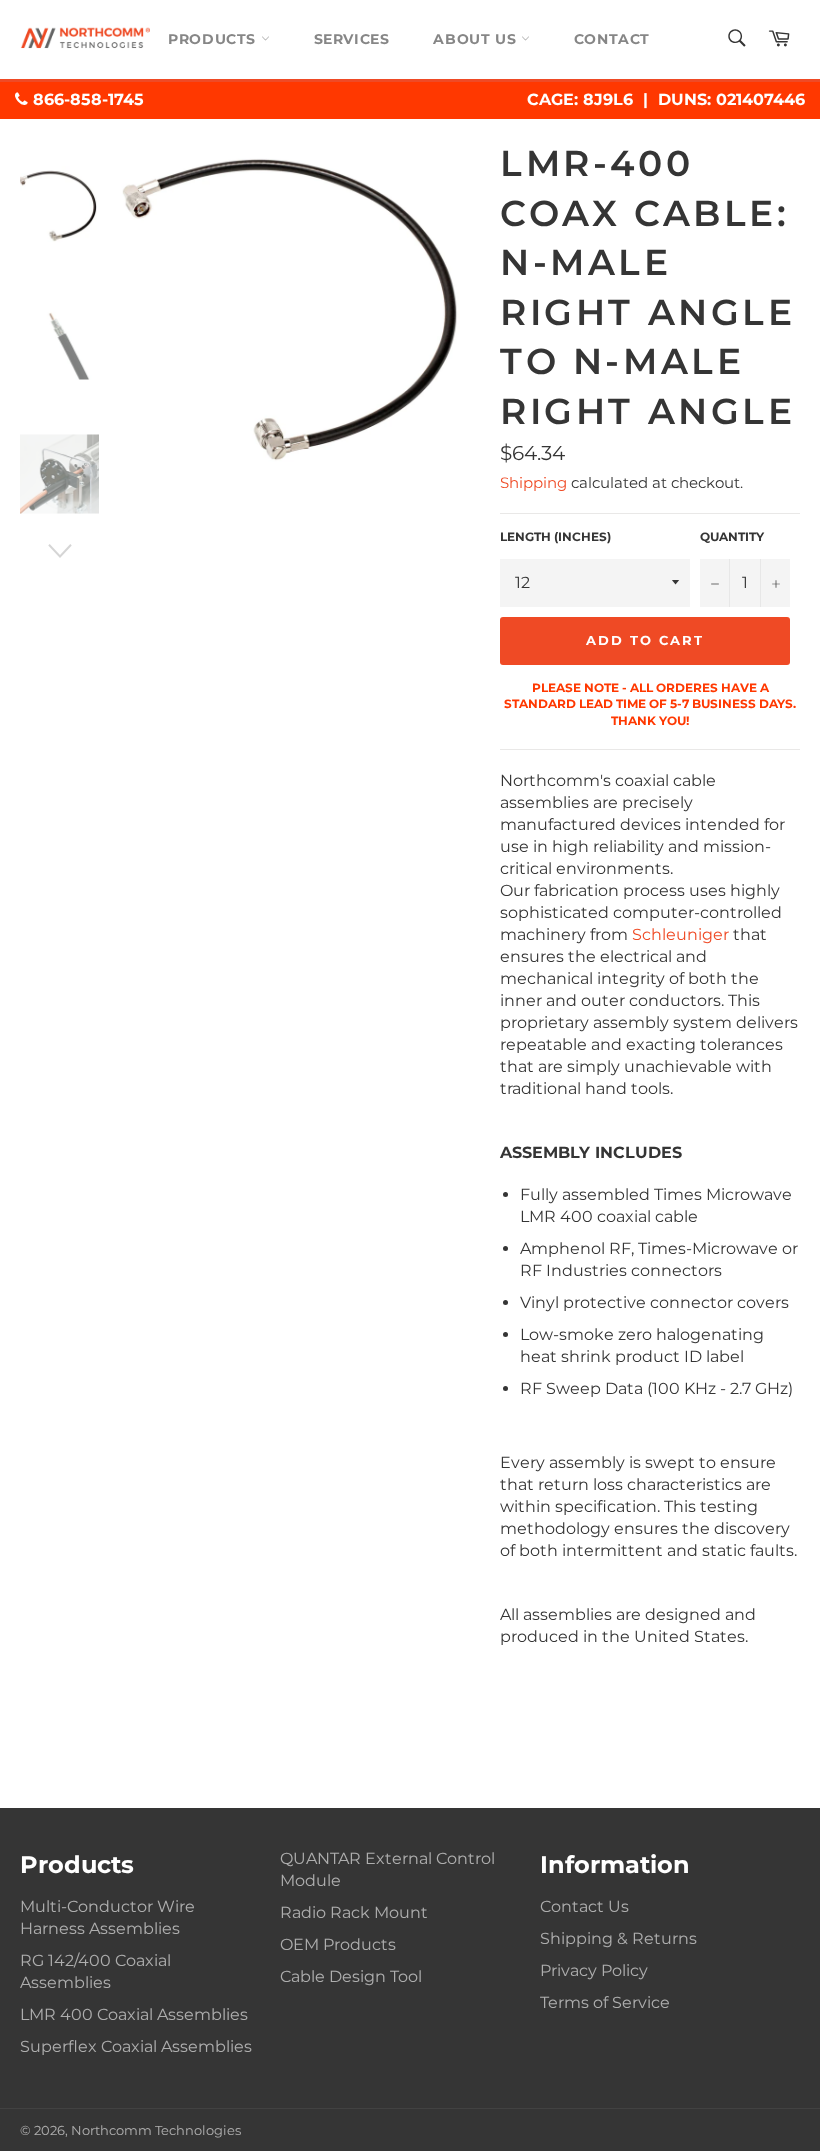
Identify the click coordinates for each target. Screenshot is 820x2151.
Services (352, 39)
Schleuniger (680, 934)
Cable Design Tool (351, 1976)
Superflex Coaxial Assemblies (136, 2046)
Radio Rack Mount (354, 1912)
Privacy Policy (594, 1970)
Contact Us (584, 1906)
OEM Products (338, 1944)
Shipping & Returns (618, 1938)
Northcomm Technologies (156, 2130)
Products (214, 39)
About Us (476, 39)
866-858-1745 (86, 99)
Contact (612, 39)
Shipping (533, 482)
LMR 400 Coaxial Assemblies (134, 2014)
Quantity (732, 536)
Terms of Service (605, 2002)
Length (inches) (555, 536)
